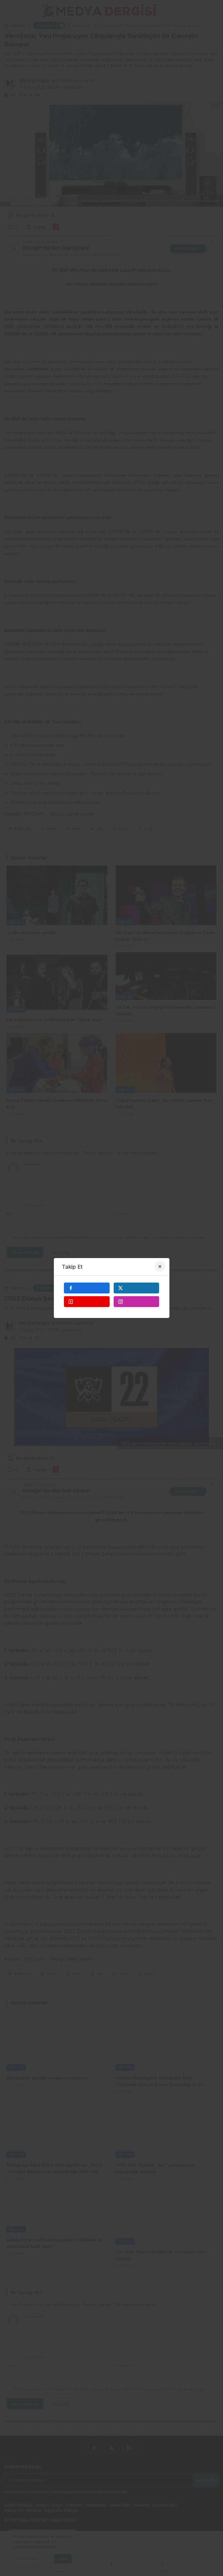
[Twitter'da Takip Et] (137, 1288)
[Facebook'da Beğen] (87, 1288)
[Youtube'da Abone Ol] (87, 1302)
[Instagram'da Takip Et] (137, 1302)
